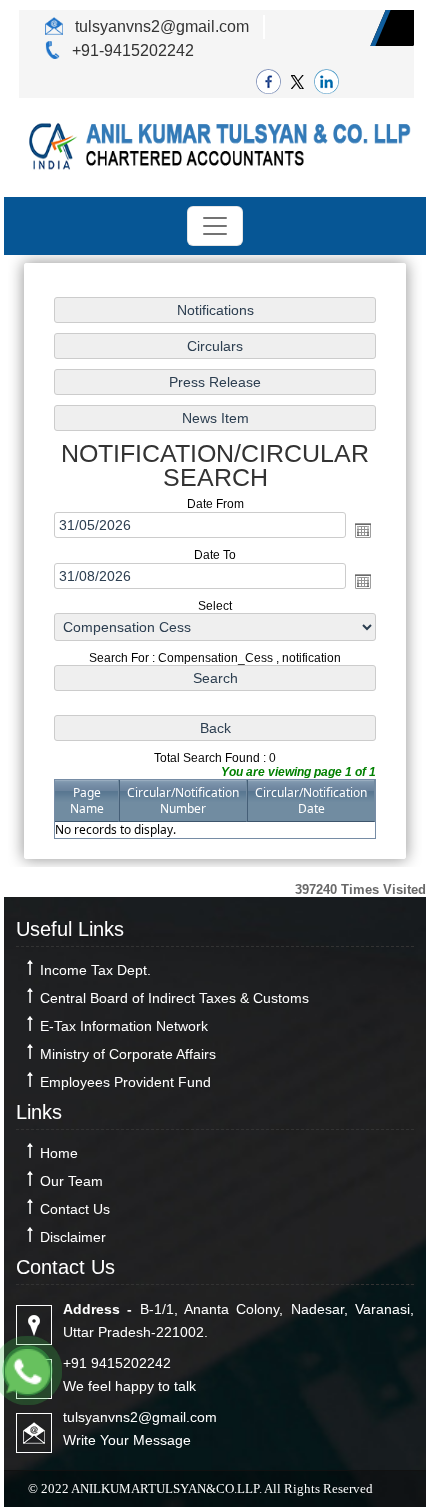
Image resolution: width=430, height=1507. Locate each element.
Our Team (71, 1181)
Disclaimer (73, 1237)
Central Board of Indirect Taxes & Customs (174, 998)
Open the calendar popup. (363, 530)
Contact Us (75, 1209)
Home (59, 1153)
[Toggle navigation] (215, 226)
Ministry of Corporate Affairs (128, 1054)
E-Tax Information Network (124, 1026)
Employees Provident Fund (125, 1082)
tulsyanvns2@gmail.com (160, 26)
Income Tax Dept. (95, 970)
